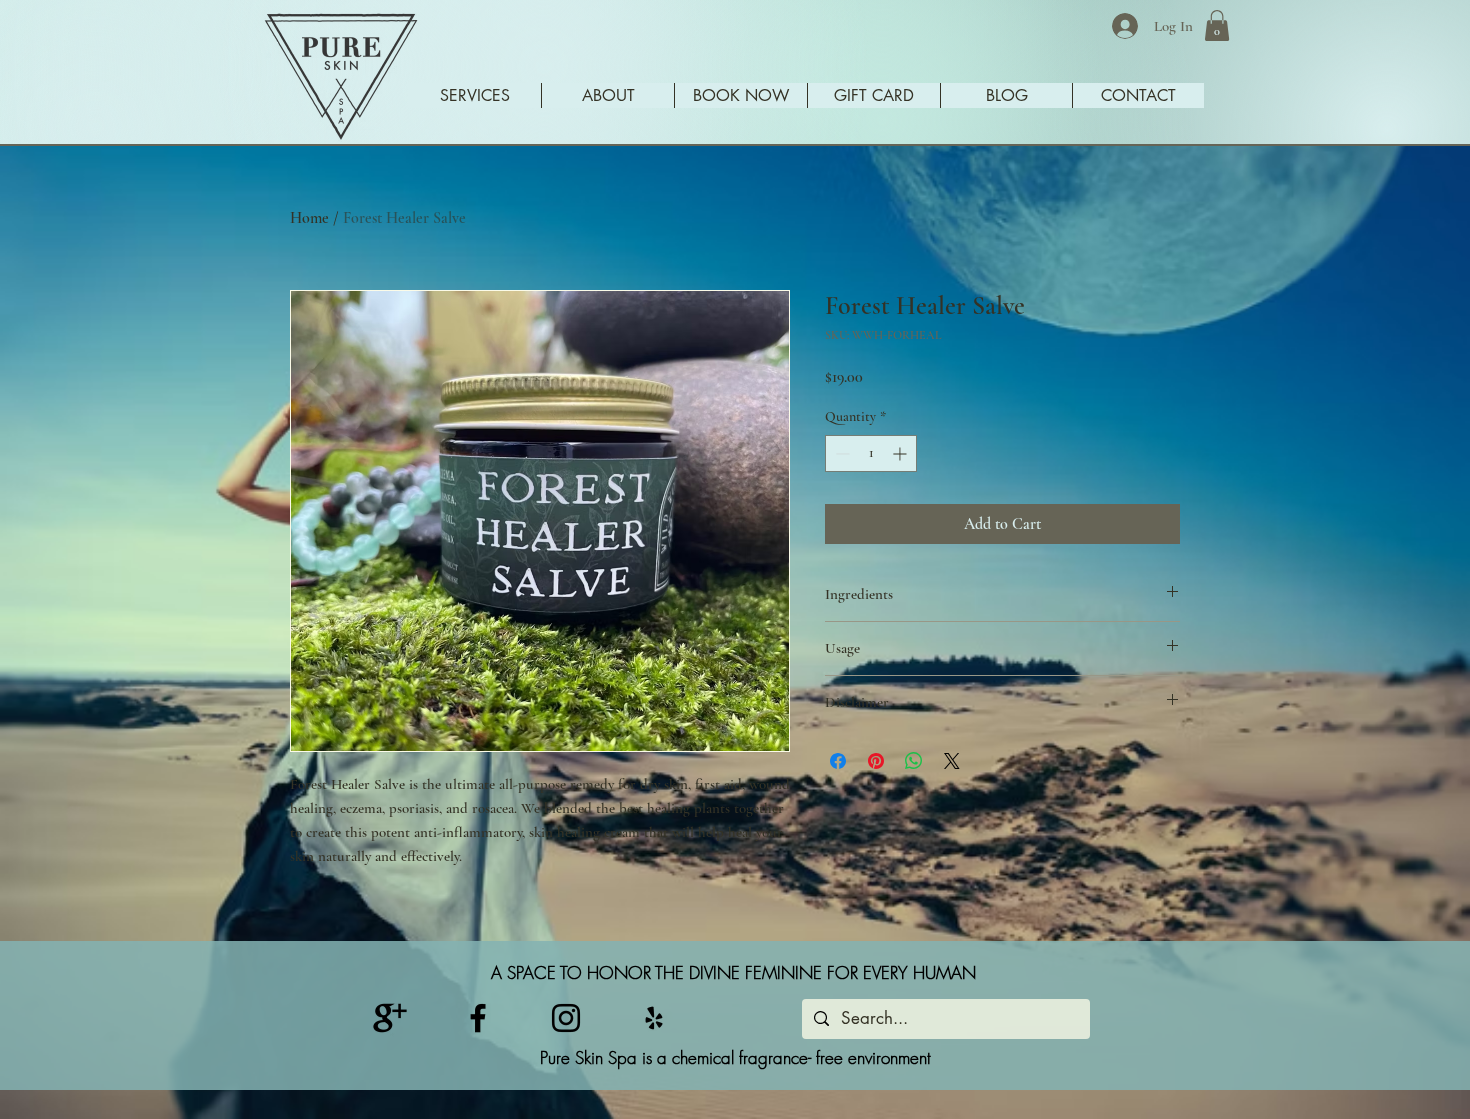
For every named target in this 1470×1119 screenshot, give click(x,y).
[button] (1217, 25)
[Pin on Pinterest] (876, 761)
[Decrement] (840, 453)
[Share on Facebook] (838, 761)
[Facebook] (478, 1018)
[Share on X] (952, 761)
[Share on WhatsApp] (914, 761)
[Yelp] (654, 1018)
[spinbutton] (871, 453)
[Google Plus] (390, 1018)
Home (309, 218)
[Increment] (901, 453)
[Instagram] (566, 1018)
